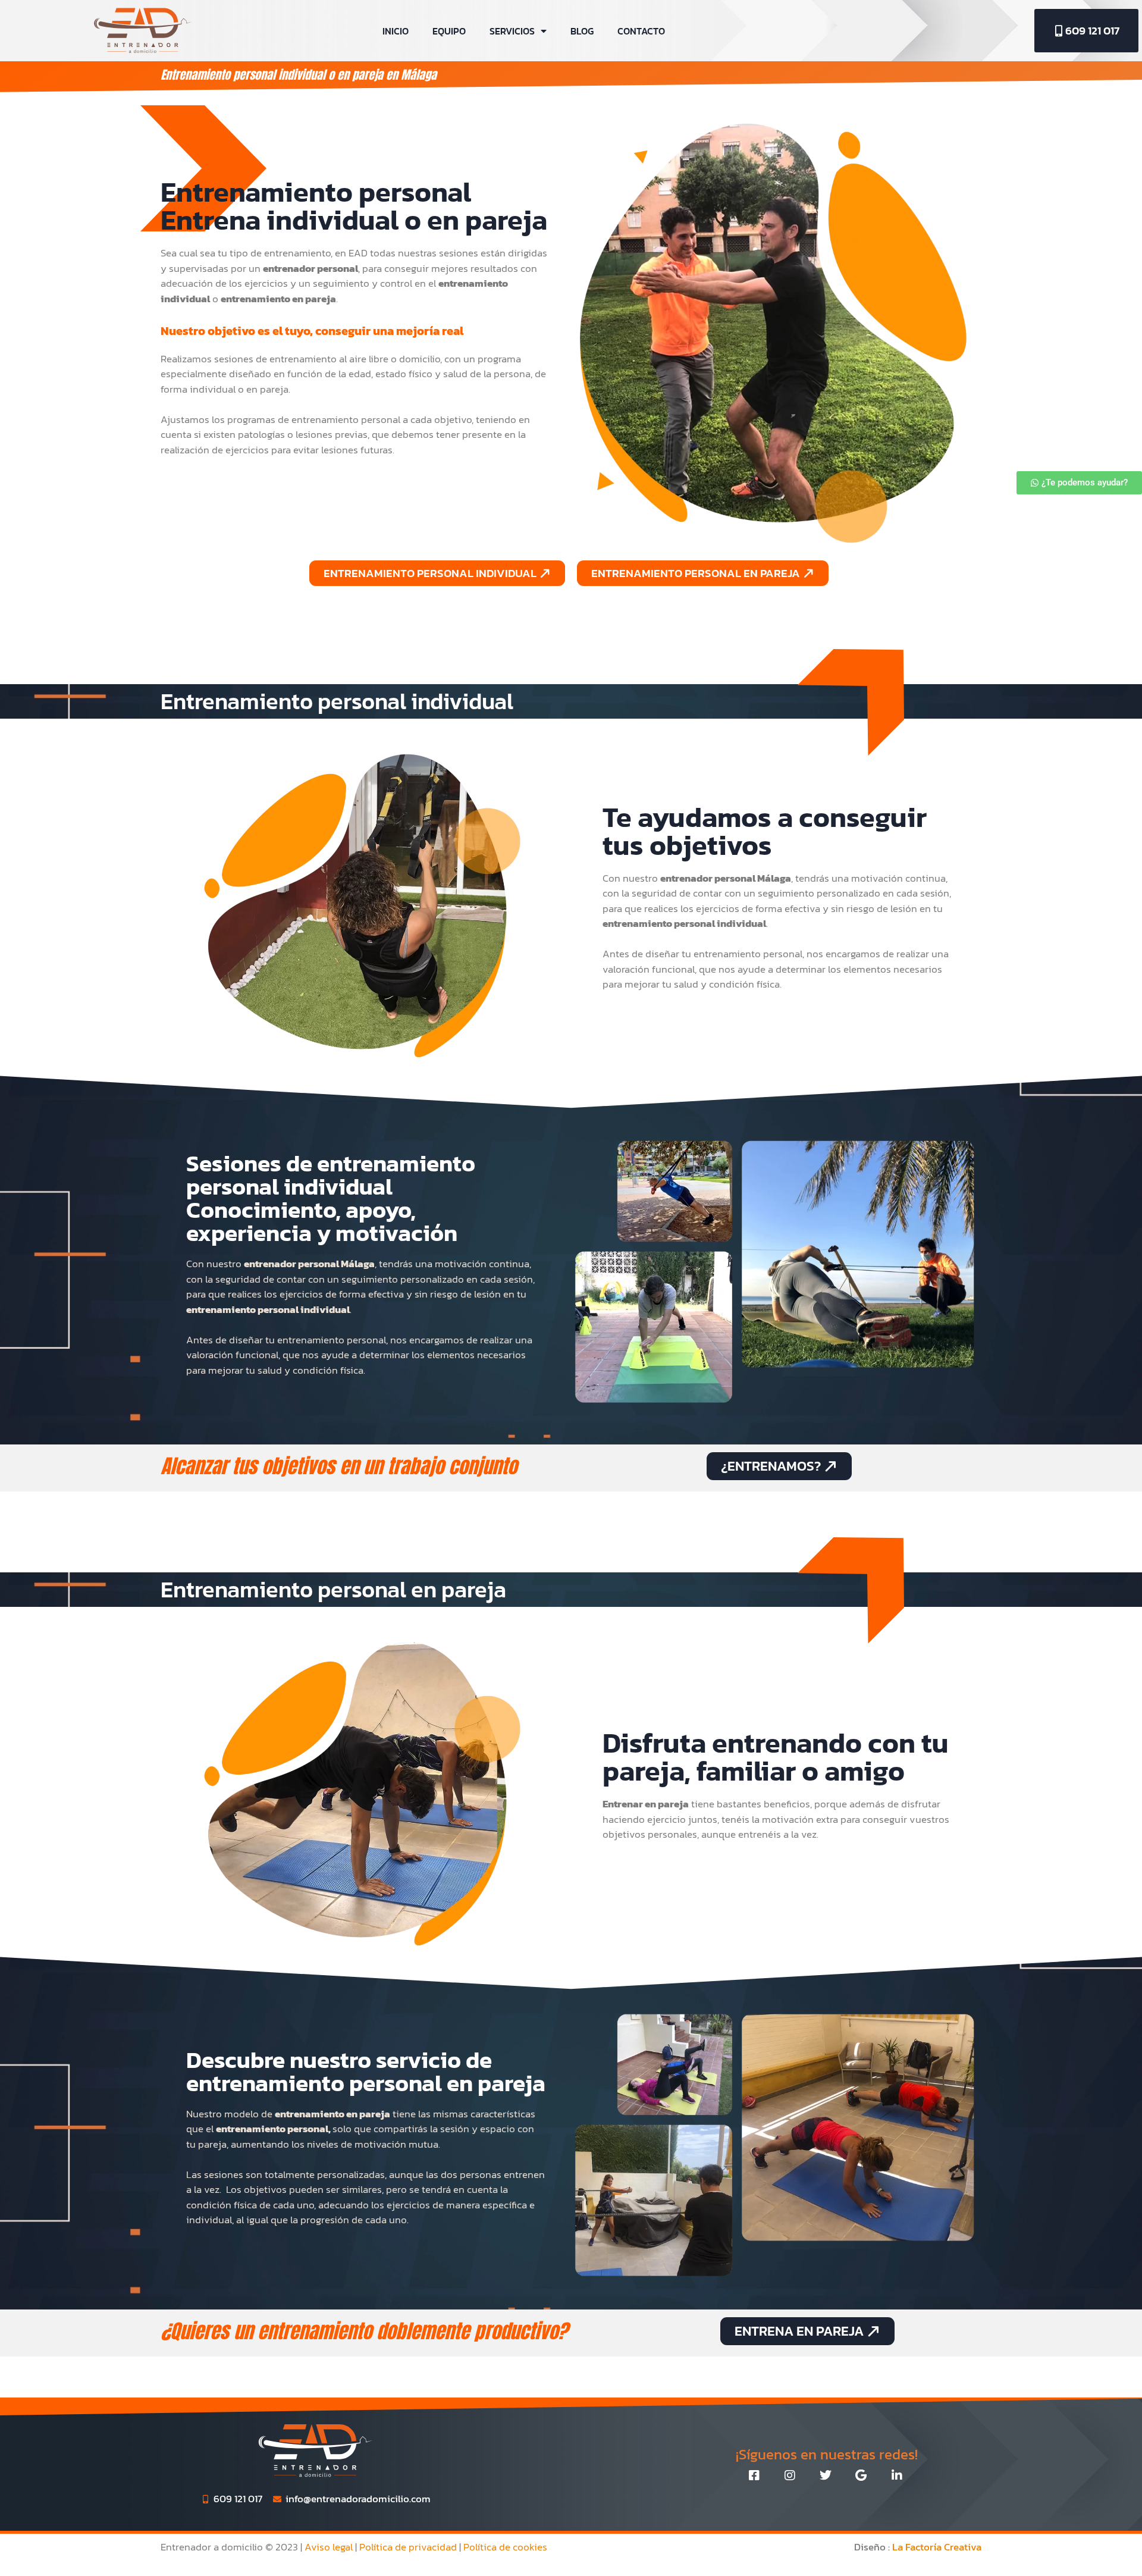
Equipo (449, 31)
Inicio (396, 31)
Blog (582, 31)
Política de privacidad (408, 2547)
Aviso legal (329, 2547)
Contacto (641, 31)
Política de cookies (505, 2547)
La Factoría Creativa (937, 2547)
